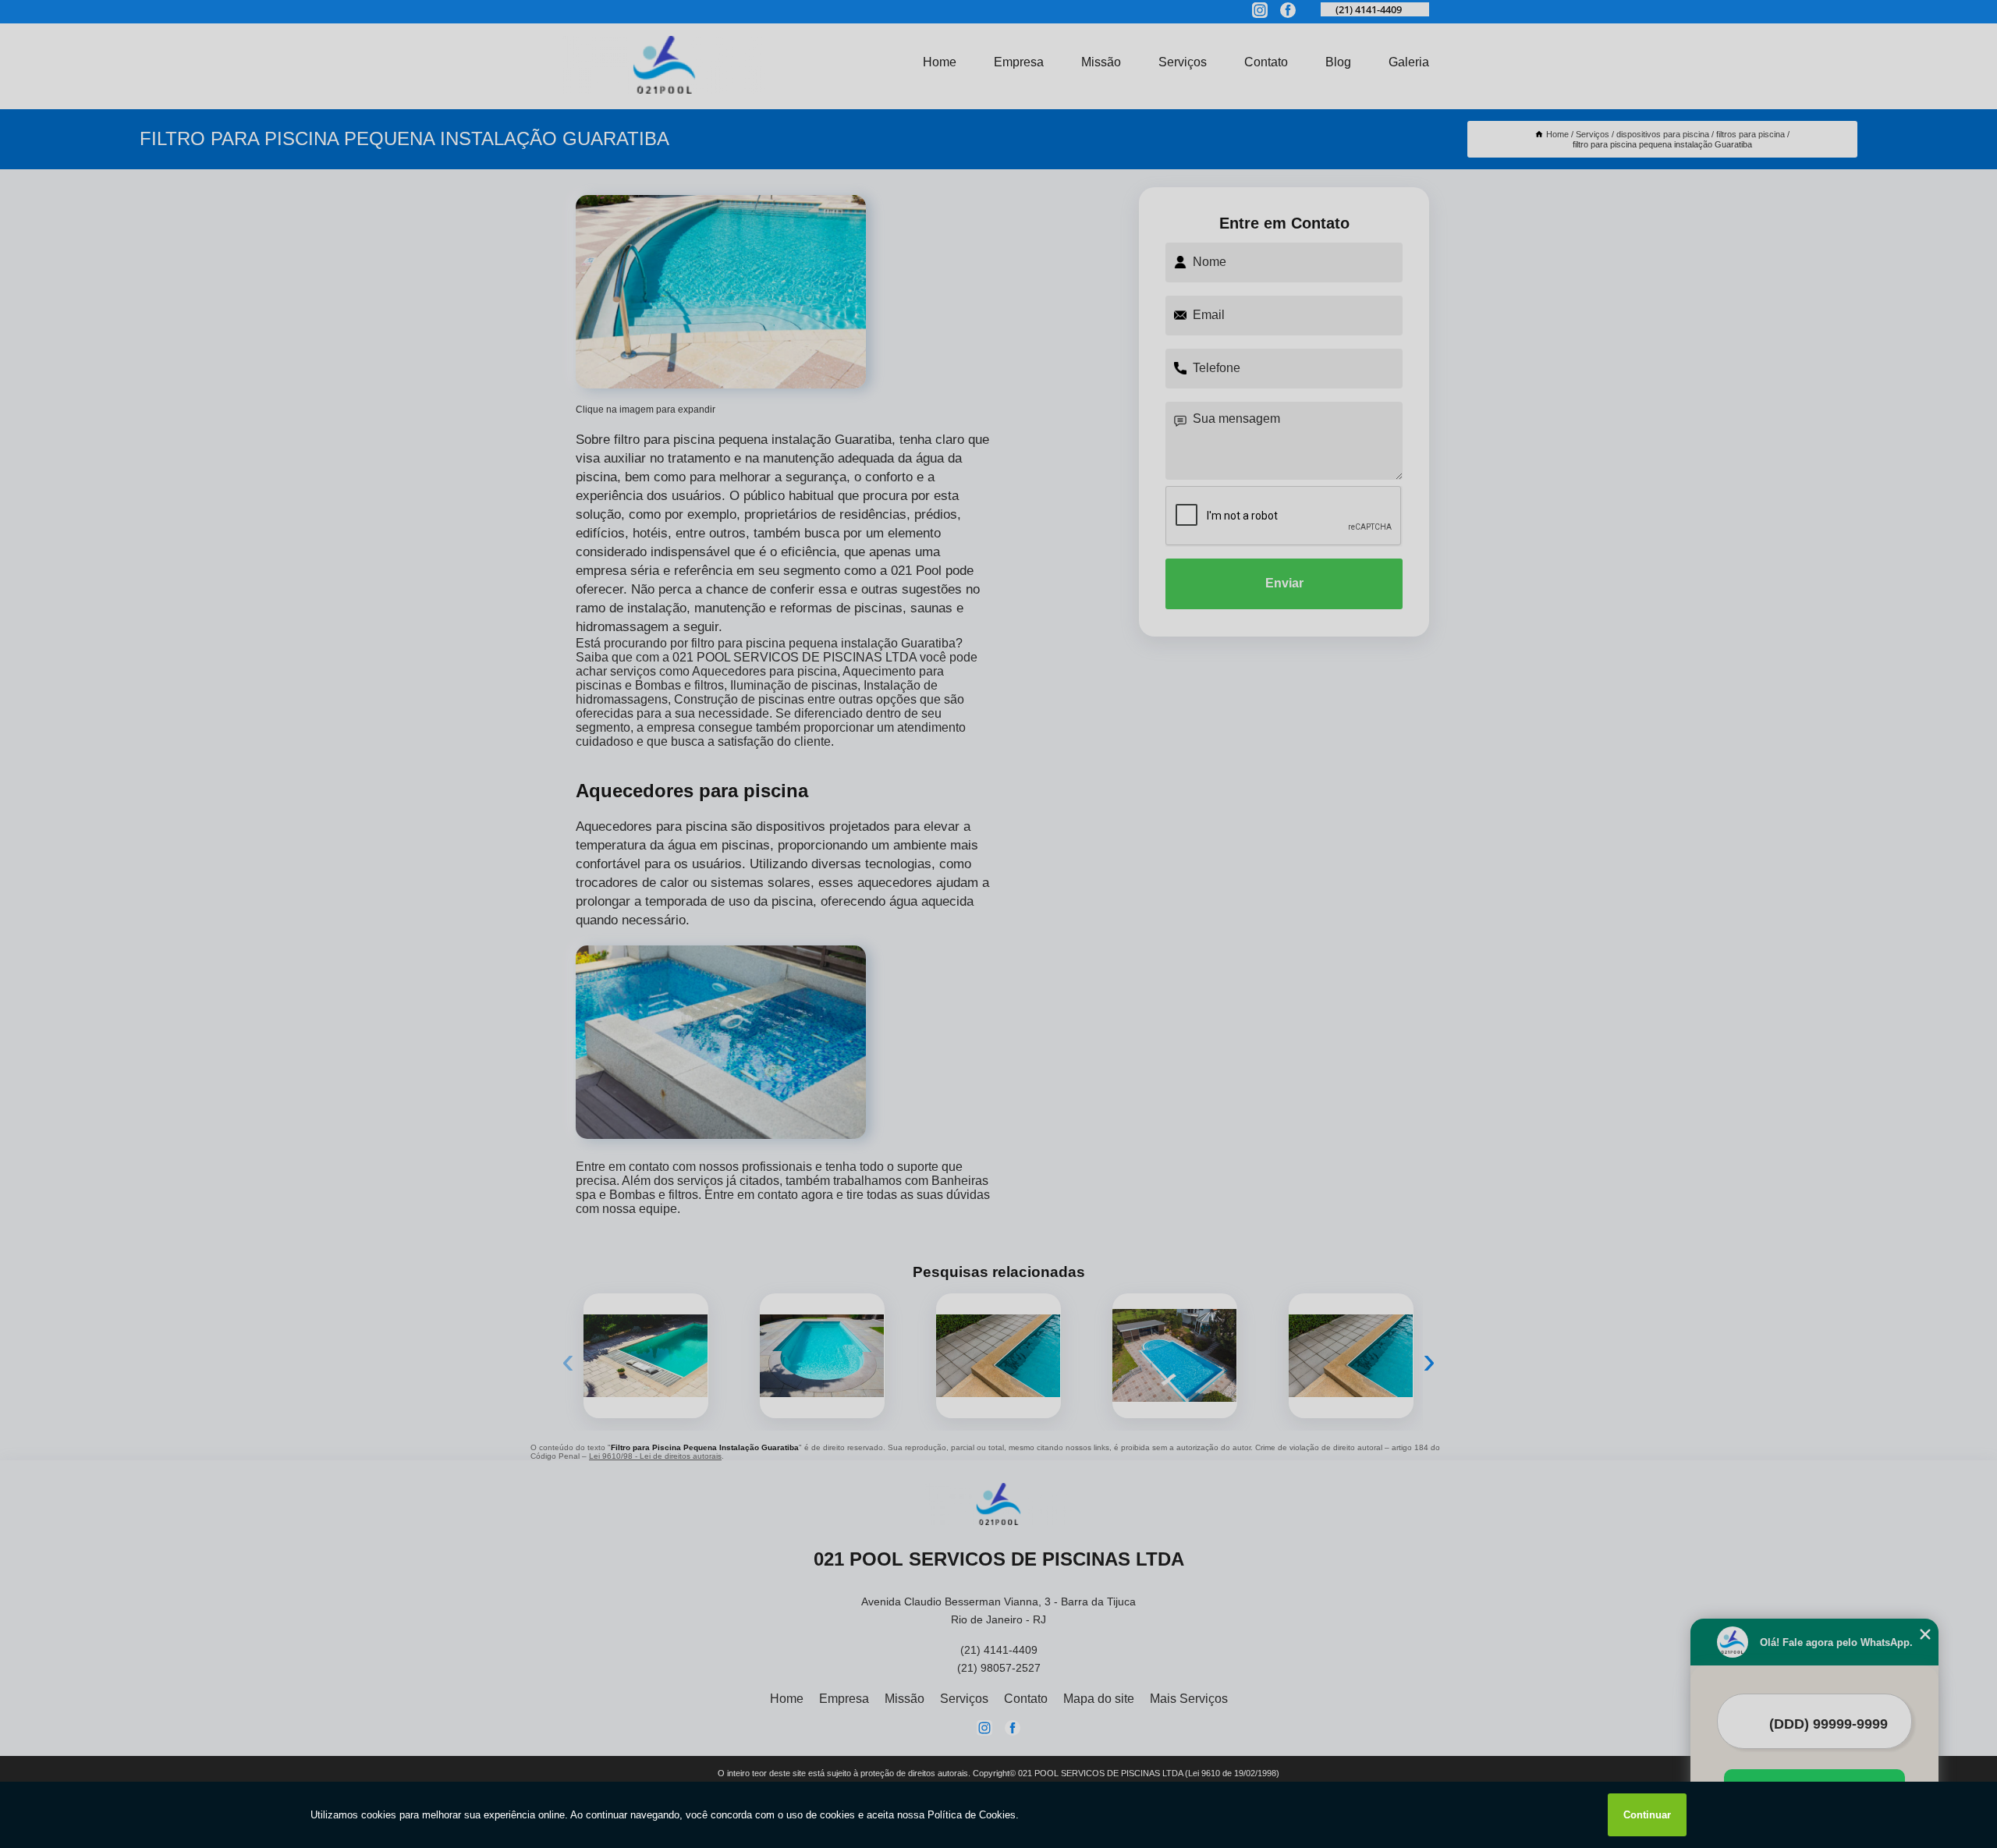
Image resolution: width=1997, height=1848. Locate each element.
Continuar (1647, 1815)
